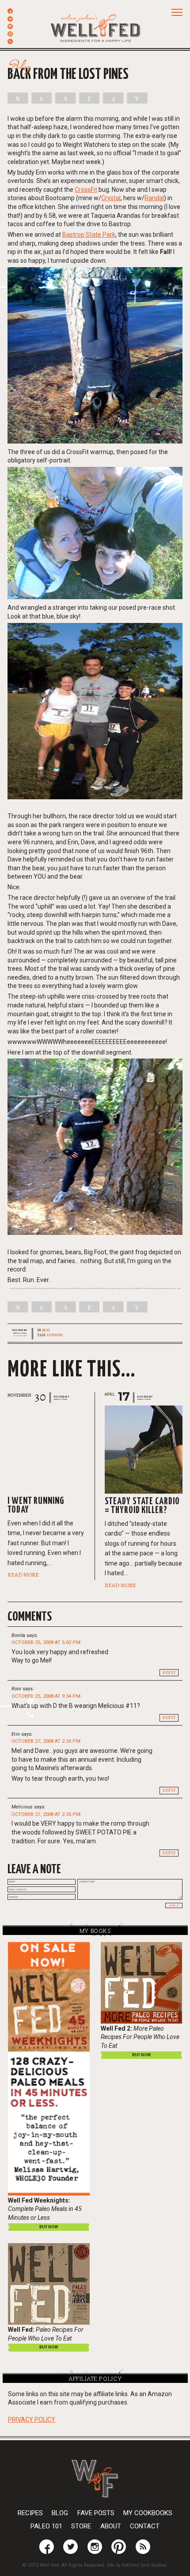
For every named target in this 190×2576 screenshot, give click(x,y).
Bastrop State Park (89, 235)
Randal (154, 198)
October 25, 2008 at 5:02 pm (46, 1642)
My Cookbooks (148, 2513)
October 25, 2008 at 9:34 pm (46, 1696)
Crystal (111, 198)
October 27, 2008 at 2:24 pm (46, 1741)
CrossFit (86, 190)
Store (81, 2526)
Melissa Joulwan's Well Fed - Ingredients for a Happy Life (95, 27)
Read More (23, 1575)
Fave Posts (96, 2513)
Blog (46, 1330)
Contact (145, 2526)
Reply (169, 1673)
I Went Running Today (36, 1506)
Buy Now (141, 2055)
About (111, 2526)
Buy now (49, 2227)
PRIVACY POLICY (32, 2419)
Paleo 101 (46, 2526)
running (55, 1335)
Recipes (30, 2513)
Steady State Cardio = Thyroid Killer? (142, 1506)
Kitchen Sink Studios (144, 2565)
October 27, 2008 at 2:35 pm (46, 1814)
